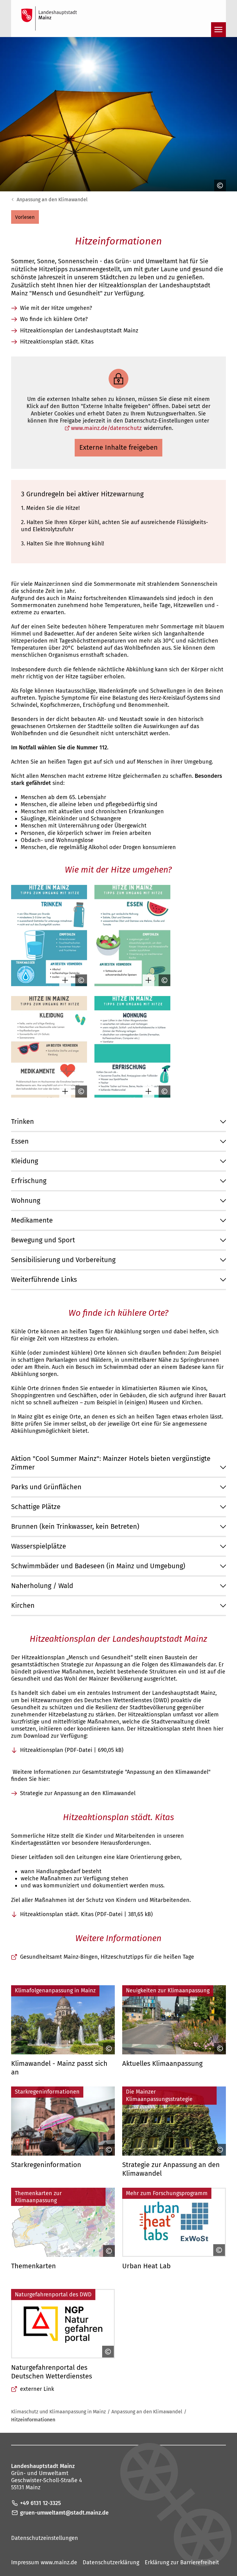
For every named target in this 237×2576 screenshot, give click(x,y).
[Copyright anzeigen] (218, 185)
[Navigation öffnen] (218, 30)
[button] (25, 217)
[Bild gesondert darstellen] (64, 980)
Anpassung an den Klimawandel (52, 200)
